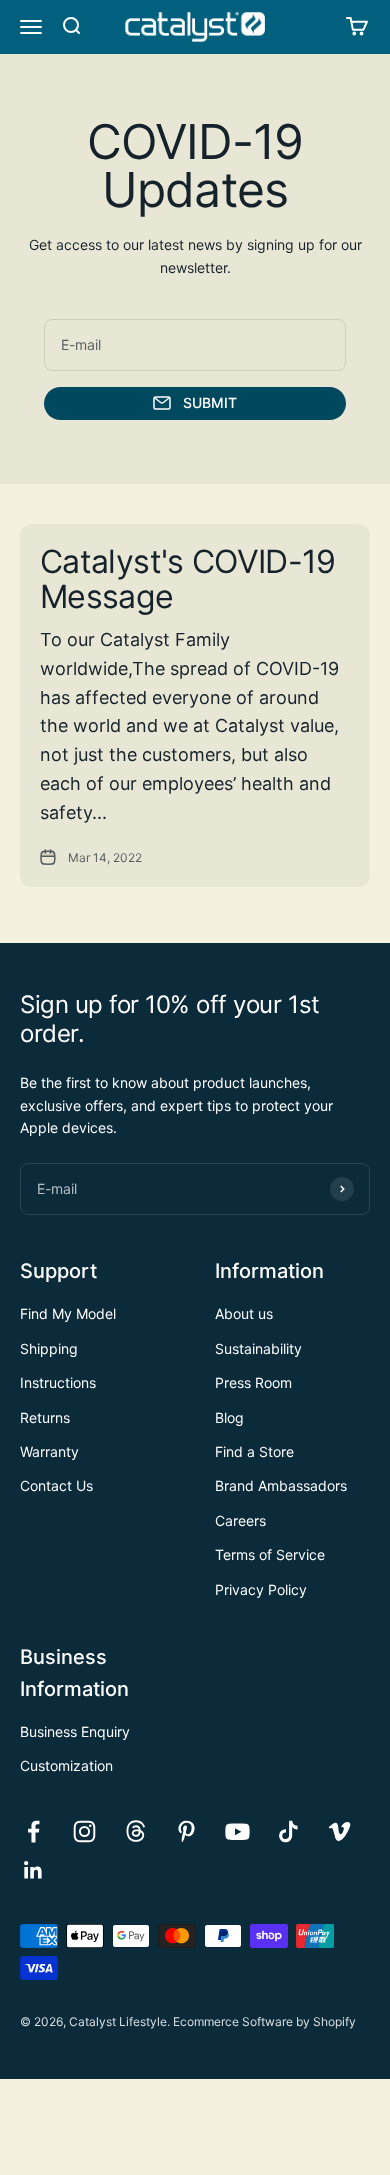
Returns (45, 1417)
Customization (66, 1765)
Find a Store (254, 1451)
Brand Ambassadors (281, 1485)
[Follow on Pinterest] (186, 1831)
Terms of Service (270, 1554)
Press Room (253, 1382)
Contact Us (56, 1485)
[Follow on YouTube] (237, 1831)
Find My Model (68, 1313)
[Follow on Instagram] (84, 1831)
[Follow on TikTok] (288, 1831)
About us (244, 1313)
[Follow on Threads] (135, 1831)
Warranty (49, 1451)
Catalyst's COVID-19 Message (188, 579)
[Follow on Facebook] (33, 1831)
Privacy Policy (261, 1589)
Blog (229, 1417)
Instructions (58, 1382)
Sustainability (258, 1348)
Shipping (49, 1348)
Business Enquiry (75, 1731)
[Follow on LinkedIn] (33, 1870)
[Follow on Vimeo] (339, 1831)
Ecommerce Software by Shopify (264, 2021)
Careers (240, 1520)
